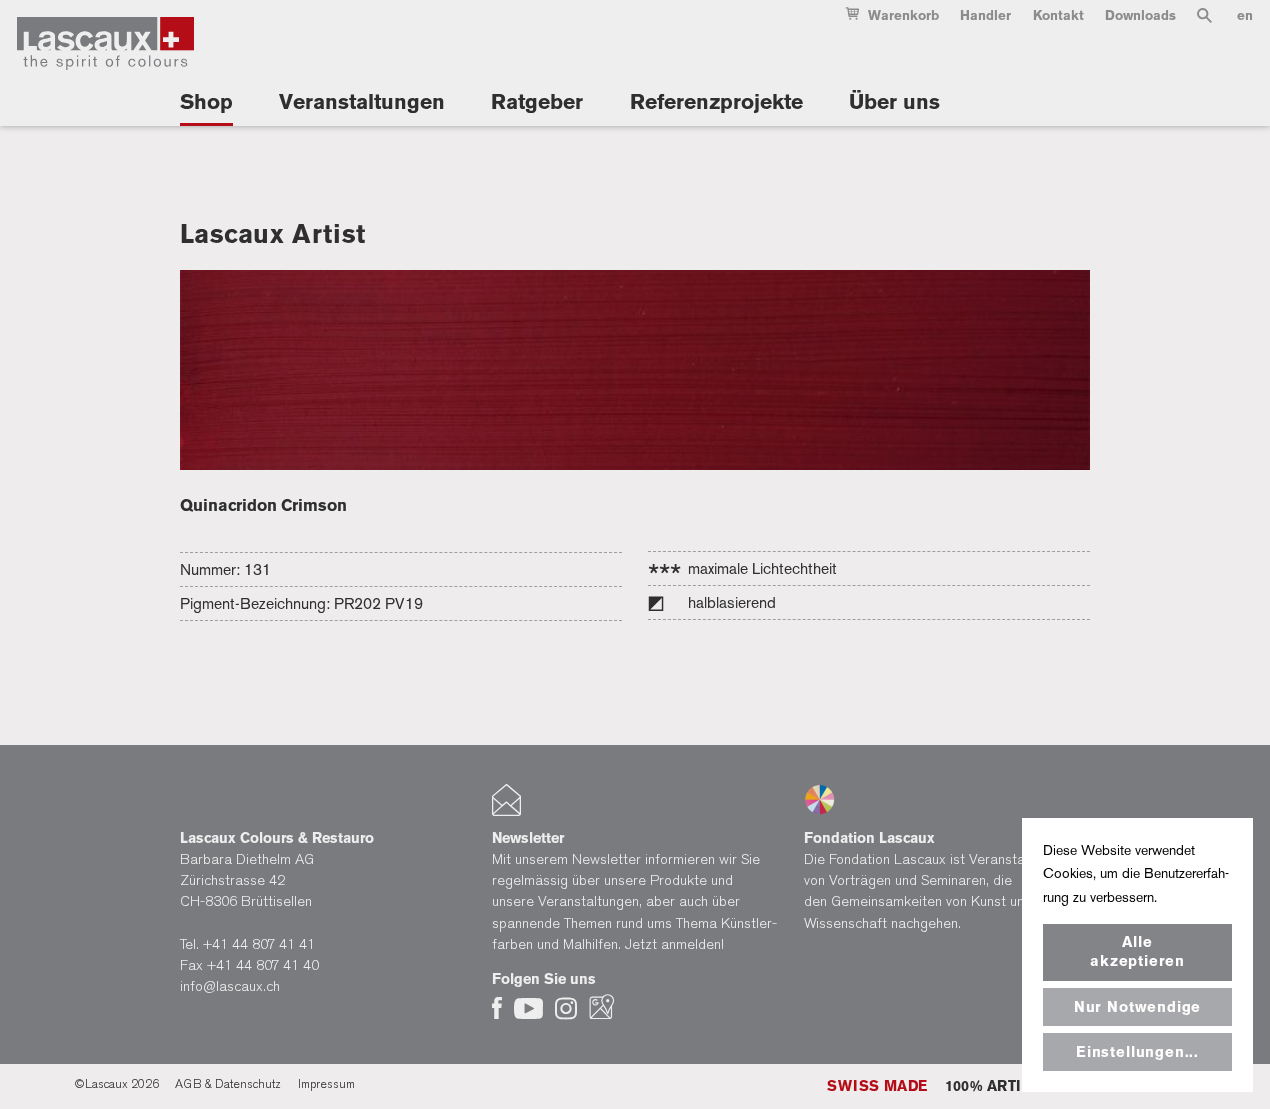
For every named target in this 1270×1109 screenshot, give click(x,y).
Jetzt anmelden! (674, 944)
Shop (206, 102)
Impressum (326, 1084)
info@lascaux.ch (230, 986)
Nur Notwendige (1137, 1007)
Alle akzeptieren (1137, 951)
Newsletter (528, 838)
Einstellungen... (1137, 1052)
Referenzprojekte (716, 102)
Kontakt (1058, 15)
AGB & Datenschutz (228, 1084)
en (1245, 15)
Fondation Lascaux (869, 838)
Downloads (1140, 15)
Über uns (894, 102)
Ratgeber (537, 102)
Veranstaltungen (362, 102)
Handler (985, 15)
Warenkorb (903, 15)
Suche (1204, 19)
